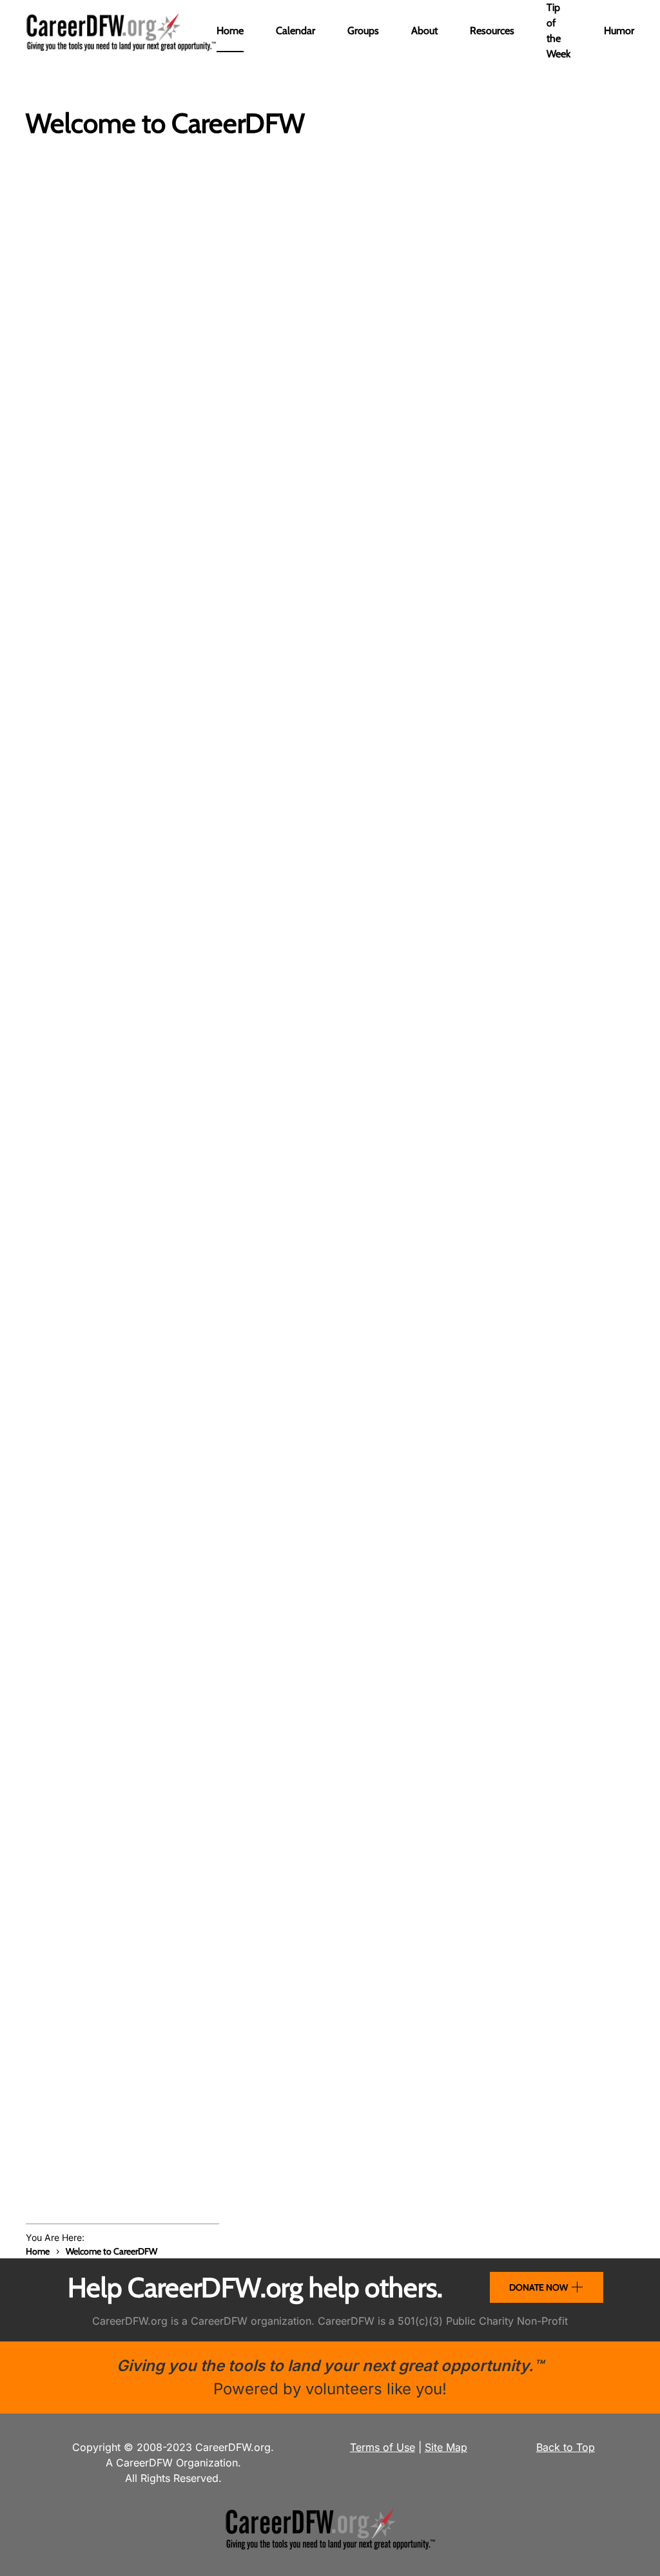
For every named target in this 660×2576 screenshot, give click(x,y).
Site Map (446, 2447)
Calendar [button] (296, 31)
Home (230, 31)
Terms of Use (383, 2447)
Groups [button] (363, 31)
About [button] (424, 31)
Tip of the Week (558, 31)
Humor (619, 31)
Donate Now (539, 2287)
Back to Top (566, 2447)
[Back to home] (121, 31)
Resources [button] (492, 31)
